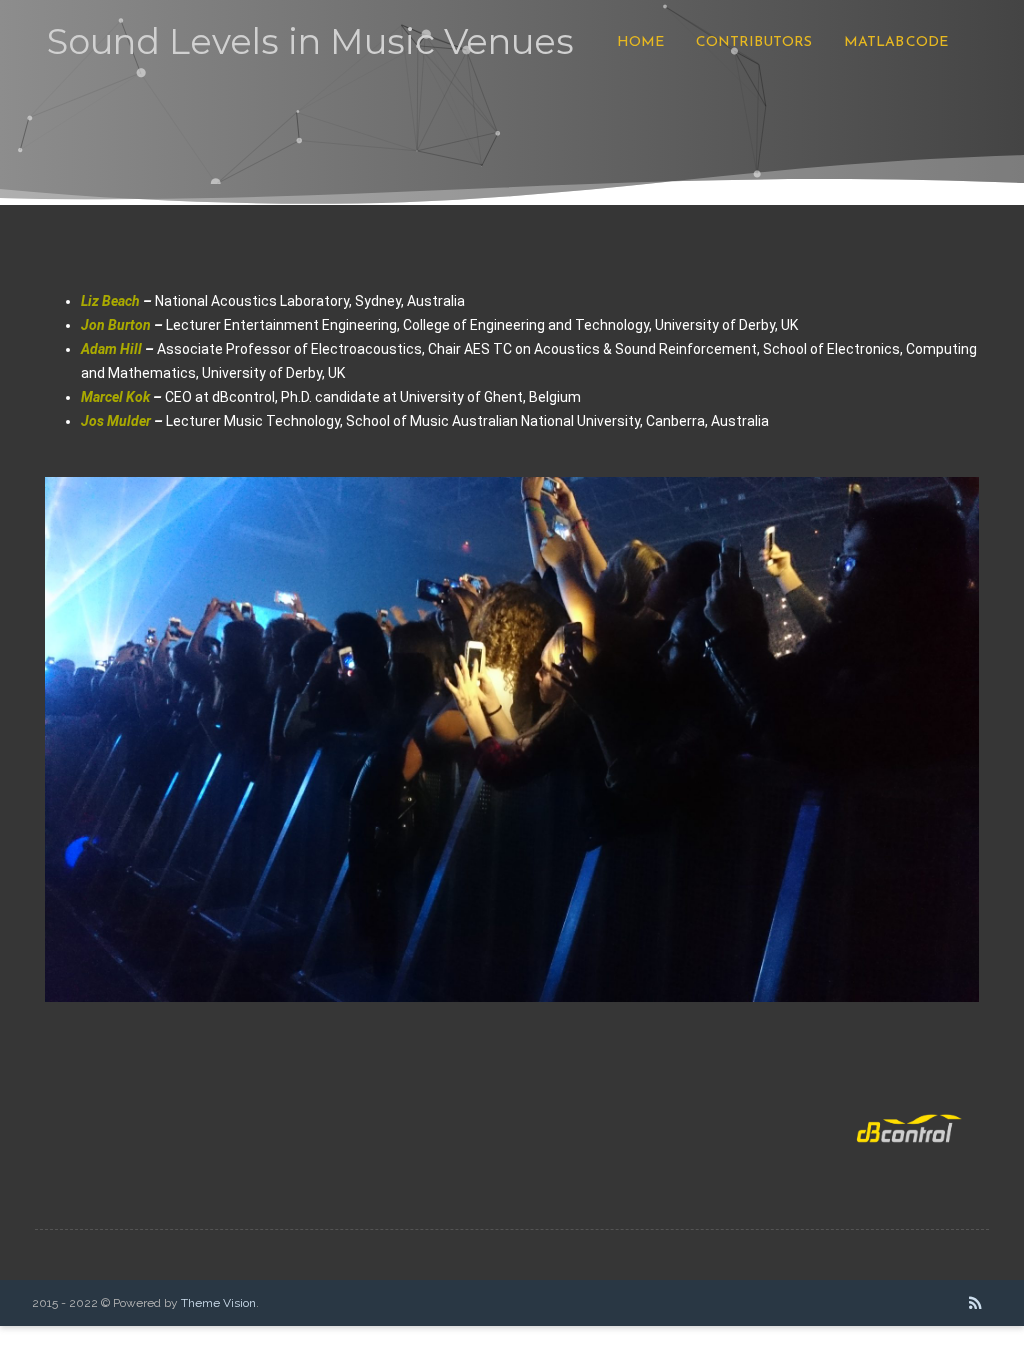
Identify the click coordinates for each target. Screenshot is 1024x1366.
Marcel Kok (115, 397)
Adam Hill (111, 349)
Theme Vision (218, 1303)
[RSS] (975, 1303)
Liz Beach (110, 301)
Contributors (754, 41)
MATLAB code (896, 41)
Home (640, 41)
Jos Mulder (116, 421)
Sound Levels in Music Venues (310, 41)
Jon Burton (116, 325)
